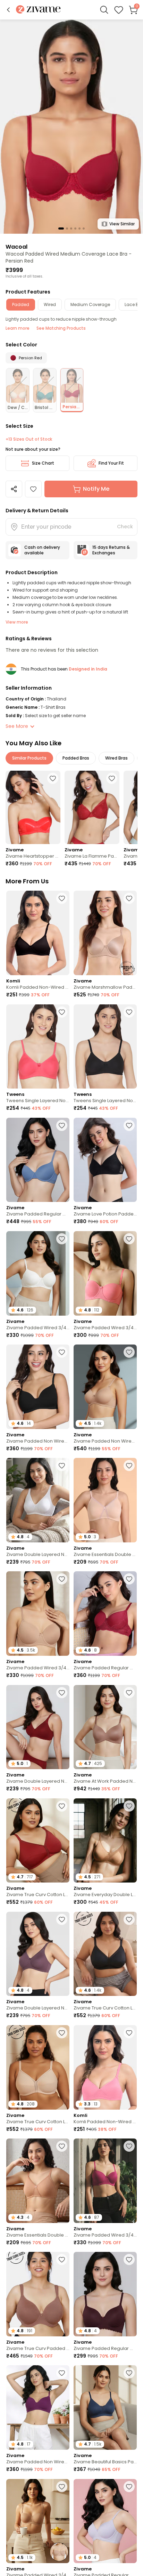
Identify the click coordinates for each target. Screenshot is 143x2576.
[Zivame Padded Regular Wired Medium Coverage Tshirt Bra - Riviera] (38, 1160)
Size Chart (43, 463)
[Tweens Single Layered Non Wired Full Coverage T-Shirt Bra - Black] (105, 1047)
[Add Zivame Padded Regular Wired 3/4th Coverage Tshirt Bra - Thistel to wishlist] (129, 2487)
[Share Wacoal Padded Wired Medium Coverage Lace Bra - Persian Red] (14, 489)
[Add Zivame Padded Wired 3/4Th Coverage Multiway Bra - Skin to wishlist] (62, 2487)
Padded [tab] (21, 304)
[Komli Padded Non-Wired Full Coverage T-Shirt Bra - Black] (38, 933)
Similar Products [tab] (29, 758)
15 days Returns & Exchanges (111, 550)
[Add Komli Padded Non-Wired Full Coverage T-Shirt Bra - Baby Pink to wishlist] (129, 2033)
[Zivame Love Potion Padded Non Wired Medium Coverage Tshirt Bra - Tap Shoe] (105, 1160)
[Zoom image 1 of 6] (71, 126)
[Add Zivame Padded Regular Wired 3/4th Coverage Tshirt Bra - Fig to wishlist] (129, 2260)
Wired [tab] (50, 304)
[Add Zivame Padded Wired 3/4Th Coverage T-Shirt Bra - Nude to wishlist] (62, 1579)
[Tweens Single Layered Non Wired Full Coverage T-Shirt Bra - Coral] (38, 1047)
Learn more (18, 328)
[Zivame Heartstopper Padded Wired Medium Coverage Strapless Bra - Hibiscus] (33, 807)
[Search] (104, 10)
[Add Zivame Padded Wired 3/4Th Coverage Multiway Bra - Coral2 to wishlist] (129, 1239)
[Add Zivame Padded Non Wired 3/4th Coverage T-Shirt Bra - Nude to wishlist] (129, 1352)
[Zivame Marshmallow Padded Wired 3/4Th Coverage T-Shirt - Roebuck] (105, 933)
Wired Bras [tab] (116, 758)
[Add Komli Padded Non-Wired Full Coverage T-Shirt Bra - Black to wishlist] (62, 898)
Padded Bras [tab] (76, 758)
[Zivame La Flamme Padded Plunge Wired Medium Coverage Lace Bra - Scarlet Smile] (92, 807)
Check (125, 527)
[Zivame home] (38, 10)
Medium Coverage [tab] (90, 304)
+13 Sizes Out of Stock (29, 439)
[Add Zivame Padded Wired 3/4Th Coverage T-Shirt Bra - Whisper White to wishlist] (62, 1239)
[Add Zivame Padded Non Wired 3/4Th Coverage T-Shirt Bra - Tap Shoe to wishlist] (62, 1352)
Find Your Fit (111, 463)
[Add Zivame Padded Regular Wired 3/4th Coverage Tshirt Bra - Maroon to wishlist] (129, 1579)
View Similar (122, 224)
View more (17, 622)
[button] (8, 10)
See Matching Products (61, 328)
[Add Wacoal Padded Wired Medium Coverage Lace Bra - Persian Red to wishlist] (33, 489)
